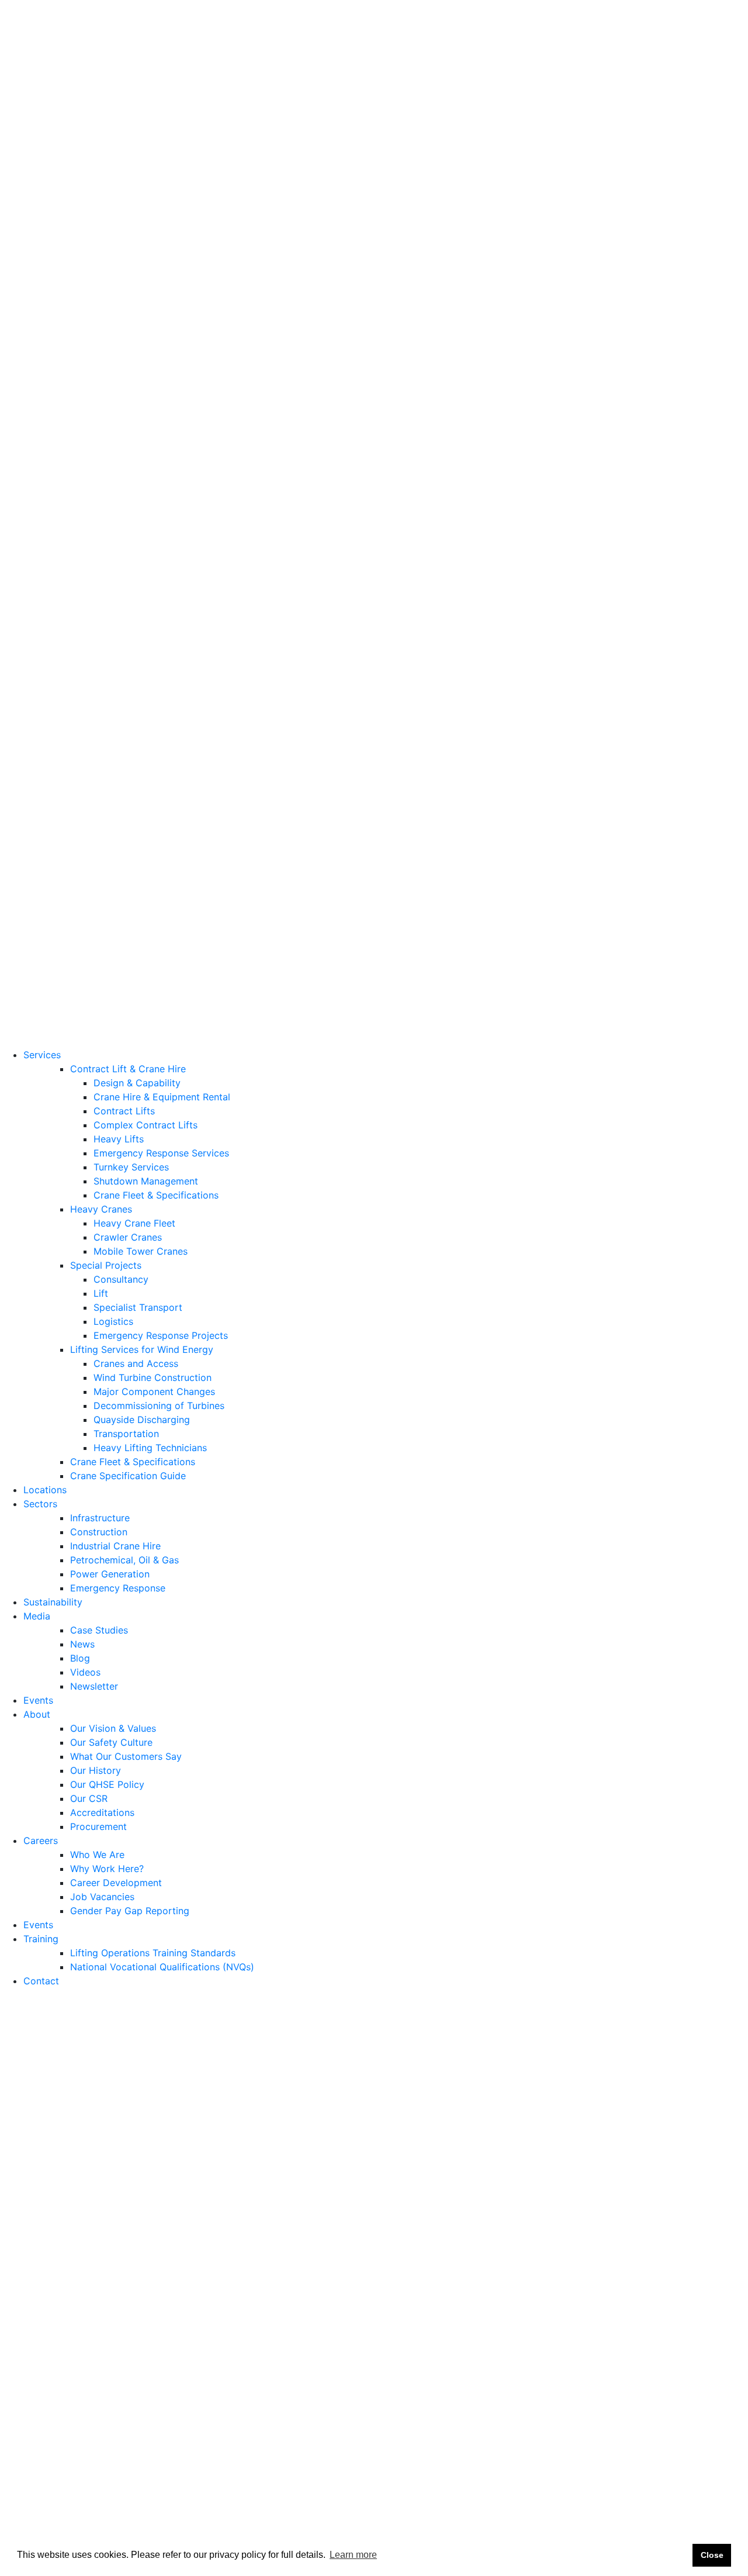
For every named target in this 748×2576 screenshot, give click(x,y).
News (68, 650)
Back (28, 2005)
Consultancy (121, 285)
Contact (41, 972)
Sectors (40, 509)
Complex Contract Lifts (146, 130)
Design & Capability (137, 88)
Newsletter (79, 692)
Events (38, 832)
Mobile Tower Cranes (141, 257)
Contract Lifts (124, 116)
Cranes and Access (136, 369)
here (93, 2320)
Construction (84, 537)
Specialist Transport (138, 313)
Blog (65, 664)
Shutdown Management (146, 187)
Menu (243, 1010)
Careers (41, 846)
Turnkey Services (131, 172)
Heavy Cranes (101, 215)
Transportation (126, 439)
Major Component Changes (154, 397)
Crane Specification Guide (128, 481)
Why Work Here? (92, 874)
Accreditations (88, 804)
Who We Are (83, 860)
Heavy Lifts (119, 144)
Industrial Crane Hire (101, 551)
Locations (45, 495)
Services (42, 60)
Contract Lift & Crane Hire (128, 74)
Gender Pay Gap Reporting (115, 916)
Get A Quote (220, 1040)
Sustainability (53, 607)
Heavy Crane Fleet (134, 229)
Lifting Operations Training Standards (138, 944)
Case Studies (84, 636)
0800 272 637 (244, 22)
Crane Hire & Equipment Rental (162, 102)
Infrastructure (85, 523)
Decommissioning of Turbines (159, 411)
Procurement (84, 818)
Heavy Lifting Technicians (150, 453)
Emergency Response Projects (161, 341)
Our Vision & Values (98, 720)
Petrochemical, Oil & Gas (110, 565)
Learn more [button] (353, 2555)
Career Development (101, 888)
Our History (81, 762)
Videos (71, 678)
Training (41, 930)
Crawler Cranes (128, 243)
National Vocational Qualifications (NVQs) (148, 958)
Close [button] (712, 2555)
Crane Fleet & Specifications (156, 201)
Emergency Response (103, 593)
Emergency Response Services (161, 158)
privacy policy (706, 2457)
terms (640, 2457)
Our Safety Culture (97, 734)
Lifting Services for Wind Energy (142, 355)
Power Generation (95, 579)
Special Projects (106, 271)
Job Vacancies (88, 902)
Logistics (113, 327)
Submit (702, 2411)
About (37, 706)
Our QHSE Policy (93, 776)
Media (37, 621)
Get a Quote (27, 46)
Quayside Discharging (142, 425)
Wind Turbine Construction (153, 383)
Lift (101, 299)
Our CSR (74, 790)
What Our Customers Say (111, 748)
